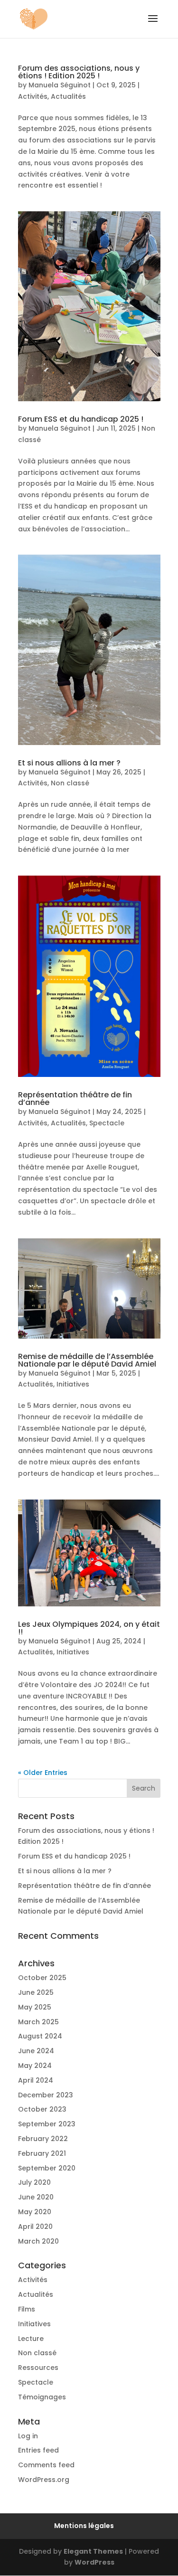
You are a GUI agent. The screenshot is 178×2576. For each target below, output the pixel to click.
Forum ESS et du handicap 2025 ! (81, 419)
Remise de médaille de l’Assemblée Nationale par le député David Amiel (87, 1360)
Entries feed (38, 2450)
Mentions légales (84, 2526)
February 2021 (42, 2153)
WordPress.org (44, 2480)
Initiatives (73, 1384)
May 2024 (35, 2066)
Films (27, 2309)
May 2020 (35, 2212)
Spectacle (107, 1123)
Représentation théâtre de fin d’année (75, 1099)
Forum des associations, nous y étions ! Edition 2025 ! (79, 72)
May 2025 (35, 2007)
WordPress (94, 2562)
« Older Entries (43, 1773)
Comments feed (46, 2465)
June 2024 (36, 2051)
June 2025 (36, 1992)
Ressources (38, 2368)
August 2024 (40, 2036)
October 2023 (42, 2109)
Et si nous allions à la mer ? (69, 763)
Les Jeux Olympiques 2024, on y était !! (89, 1628)
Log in (28, 2436)
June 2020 (36, 2197)
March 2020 (38, 2241)
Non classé (70, 783)
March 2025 (38, 2022)
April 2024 (36, 2080)
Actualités (68, 96)
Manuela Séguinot (60, 85)
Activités (33, 96)
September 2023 (47, 2124)
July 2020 (34, 2182)
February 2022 (43, 2139)
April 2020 (35, 2227)
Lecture (31, 2339)
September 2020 (47, 2168)
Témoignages (42, 2397)
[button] (153, 25)
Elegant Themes (93, 2551)
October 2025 (42, 1978)
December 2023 (46, 2095)
